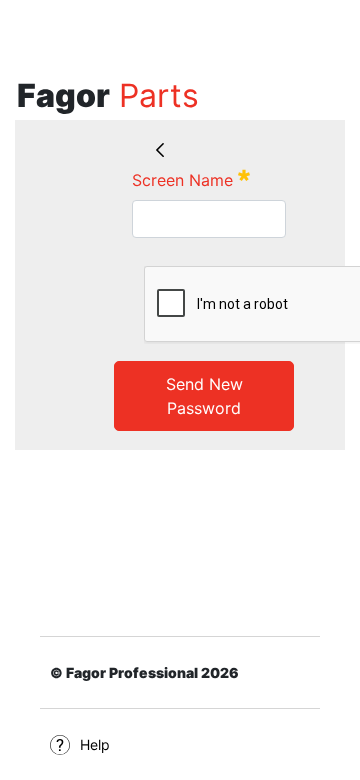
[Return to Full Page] (160, 151)
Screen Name (191, 179)
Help (95, 744)
